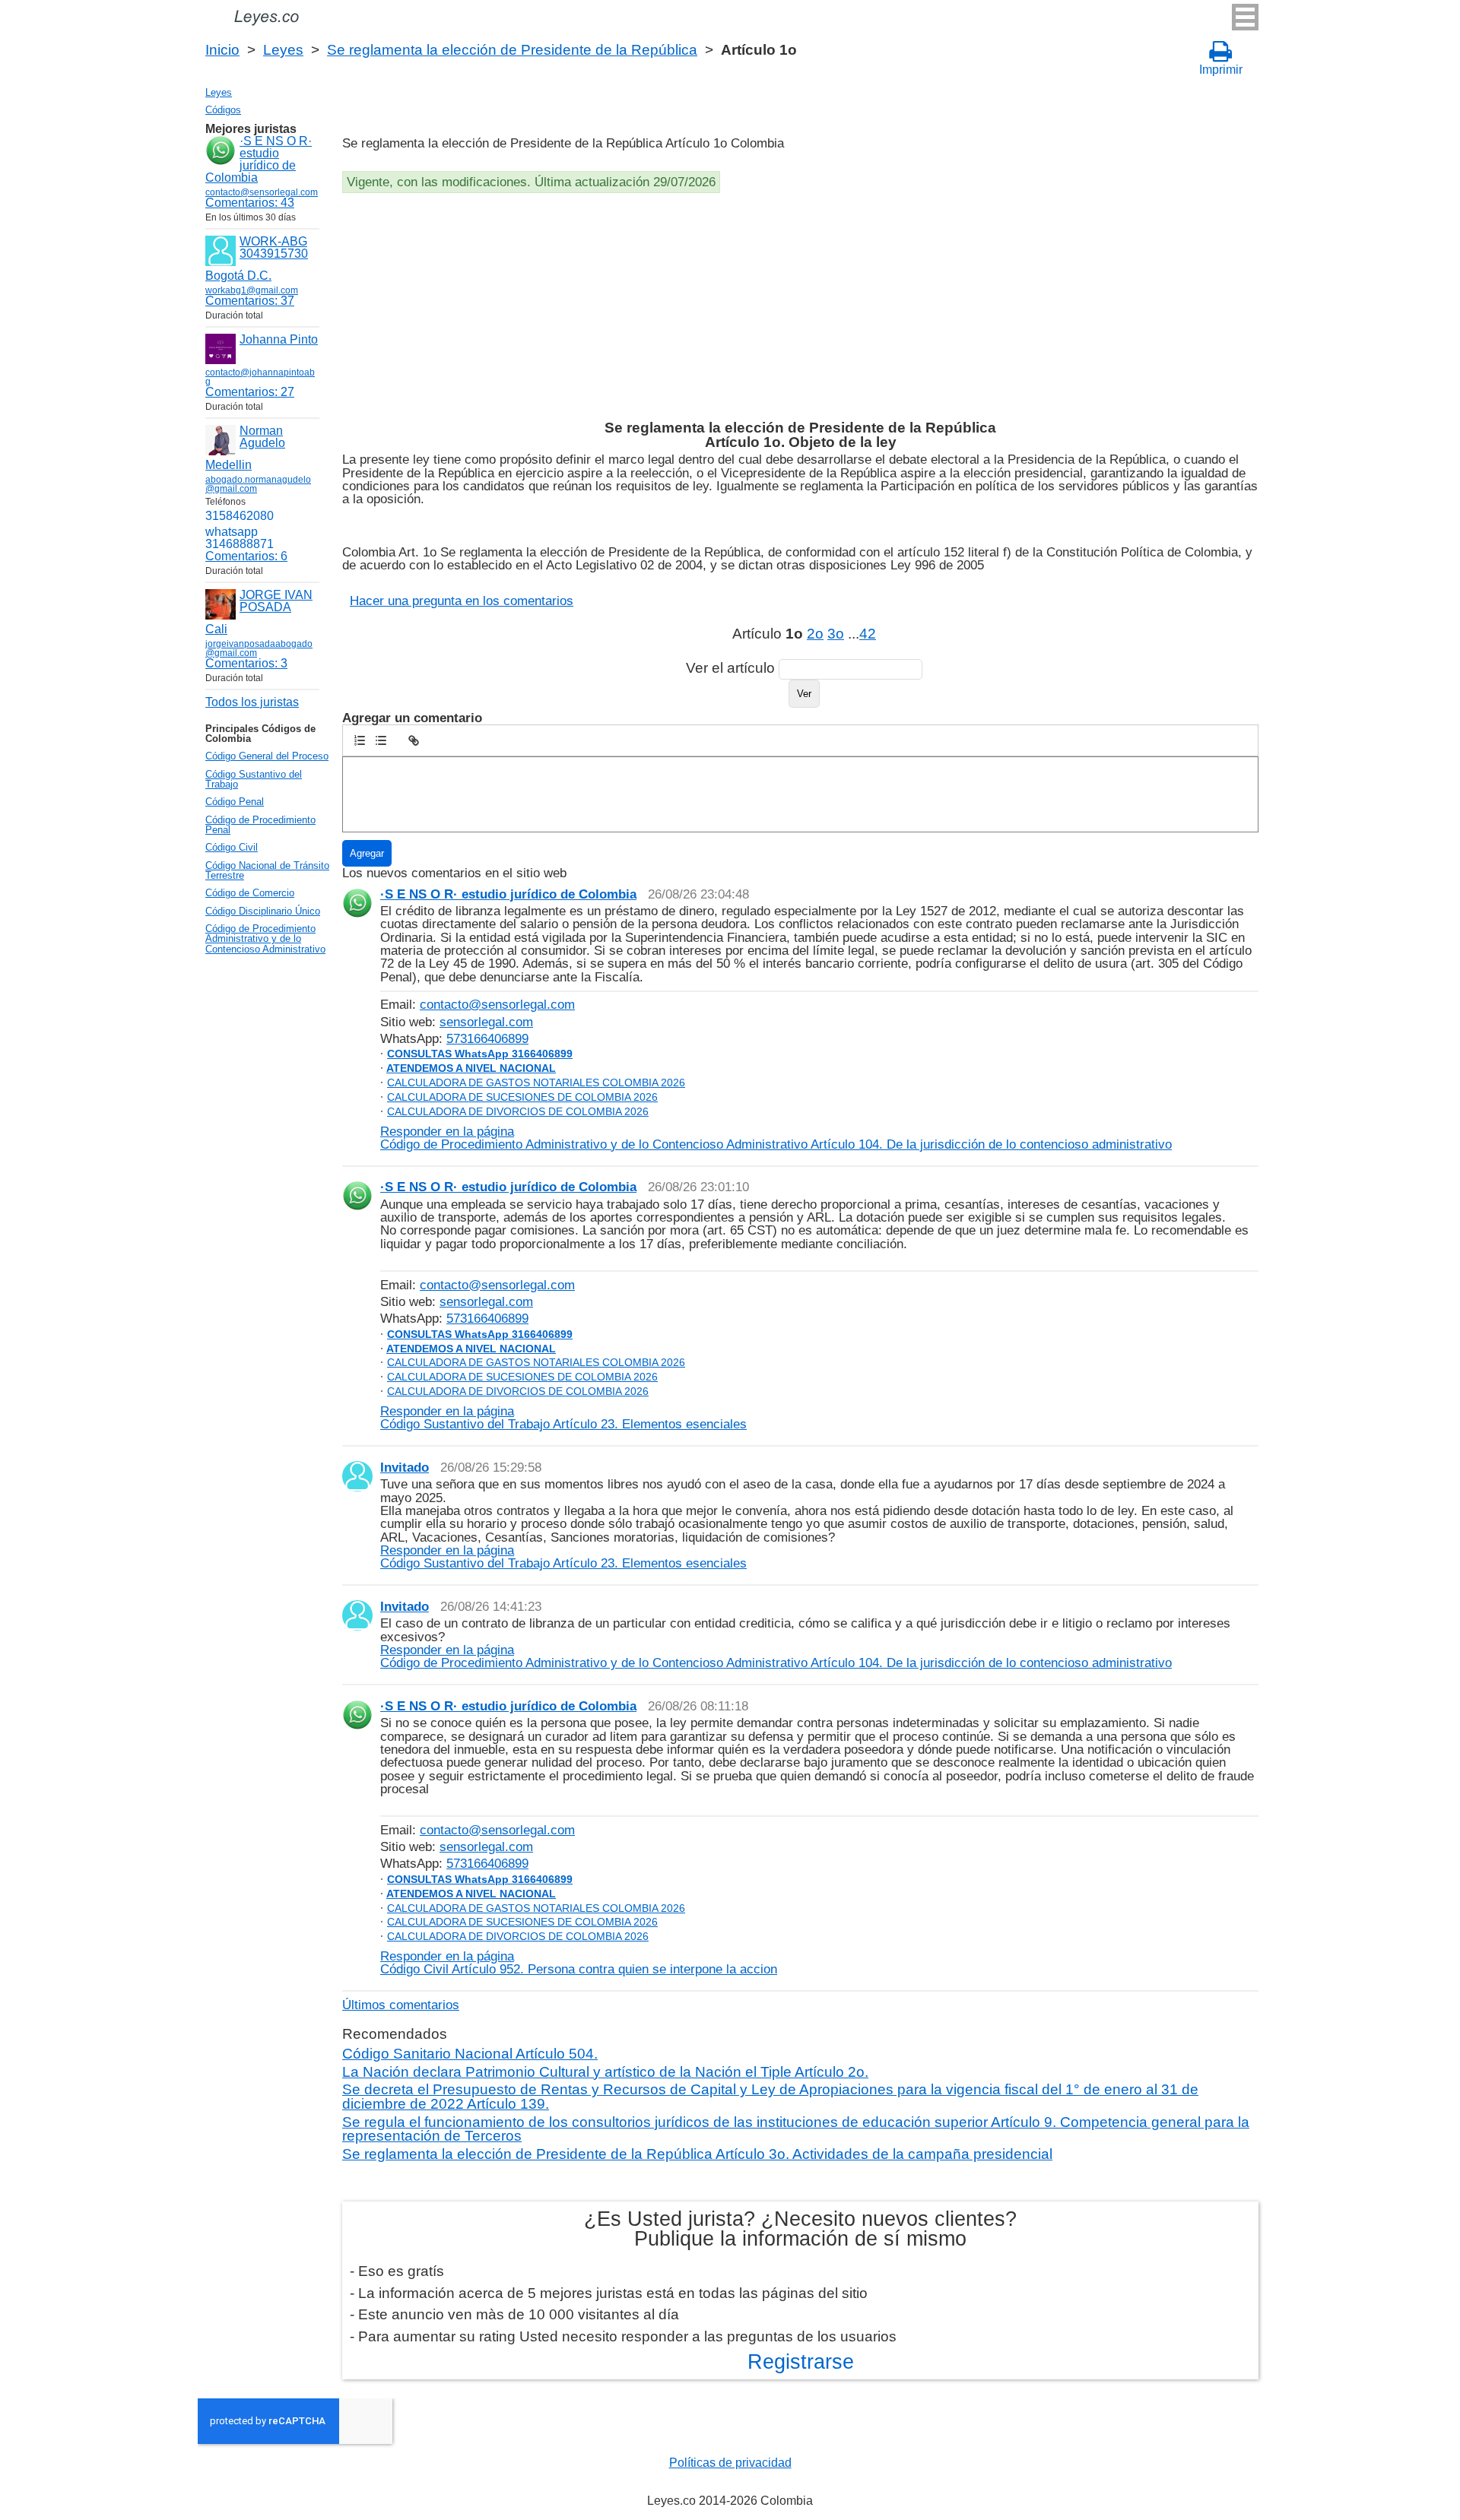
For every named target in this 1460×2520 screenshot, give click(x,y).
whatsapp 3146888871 (240, 538)
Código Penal (235, 802)
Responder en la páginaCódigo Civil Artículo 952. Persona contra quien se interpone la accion (579, 1962)
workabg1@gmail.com (252, 290)
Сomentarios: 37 (250, 301)
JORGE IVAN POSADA (276, 601)
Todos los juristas (252, 702)
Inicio (222, 50)
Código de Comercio (250, 893)
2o (815, 634)
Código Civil (232, 847)
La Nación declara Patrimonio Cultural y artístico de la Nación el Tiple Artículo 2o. (605, 2072)
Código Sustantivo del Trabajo (254, 779)
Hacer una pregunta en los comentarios (462, 601)
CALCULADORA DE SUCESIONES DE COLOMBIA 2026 (522, 1097)
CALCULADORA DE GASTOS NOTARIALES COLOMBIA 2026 (536, 1082)
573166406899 (487, 1038)
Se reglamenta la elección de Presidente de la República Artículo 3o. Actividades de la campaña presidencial (697, 2154)
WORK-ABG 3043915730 (274, 247)
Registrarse (801, 2362)
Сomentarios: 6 (246, 556)
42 (868, 634)
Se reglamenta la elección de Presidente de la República (512, 50)
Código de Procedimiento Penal (260, 825)
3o (836, 634)
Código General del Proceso (267, 756)
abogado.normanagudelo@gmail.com (258, 484)
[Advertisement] (798, 307)
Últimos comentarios (401, 2005)
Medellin (229, 465)
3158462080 (240, 516)
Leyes (283, 50)
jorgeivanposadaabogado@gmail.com (259, 648)
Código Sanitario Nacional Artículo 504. (470, 2054)
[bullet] (381, 740)
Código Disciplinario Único (263, 911)
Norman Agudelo (262, 437)
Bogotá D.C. (238, 276)
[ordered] (360, 740)
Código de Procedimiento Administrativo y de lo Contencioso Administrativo (265, 939)
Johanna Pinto (279, 339)
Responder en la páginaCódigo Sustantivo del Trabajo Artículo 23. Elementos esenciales (563, 1417)
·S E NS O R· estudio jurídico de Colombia (259, 159)
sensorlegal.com (486, 1022)
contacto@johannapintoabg (260, 377)
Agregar (367, 853)
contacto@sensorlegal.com (497, 1004)
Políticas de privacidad (730, 2463)
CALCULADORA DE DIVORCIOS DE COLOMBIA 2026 (518, 1111)
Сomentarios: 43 (250, 203)
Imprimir (1221, 70)
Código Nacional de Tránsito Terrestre (267, 870)
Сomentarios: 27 (250, 392)
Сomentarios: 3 (246, 663)
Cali (216, 629)
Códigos (223, 110)
